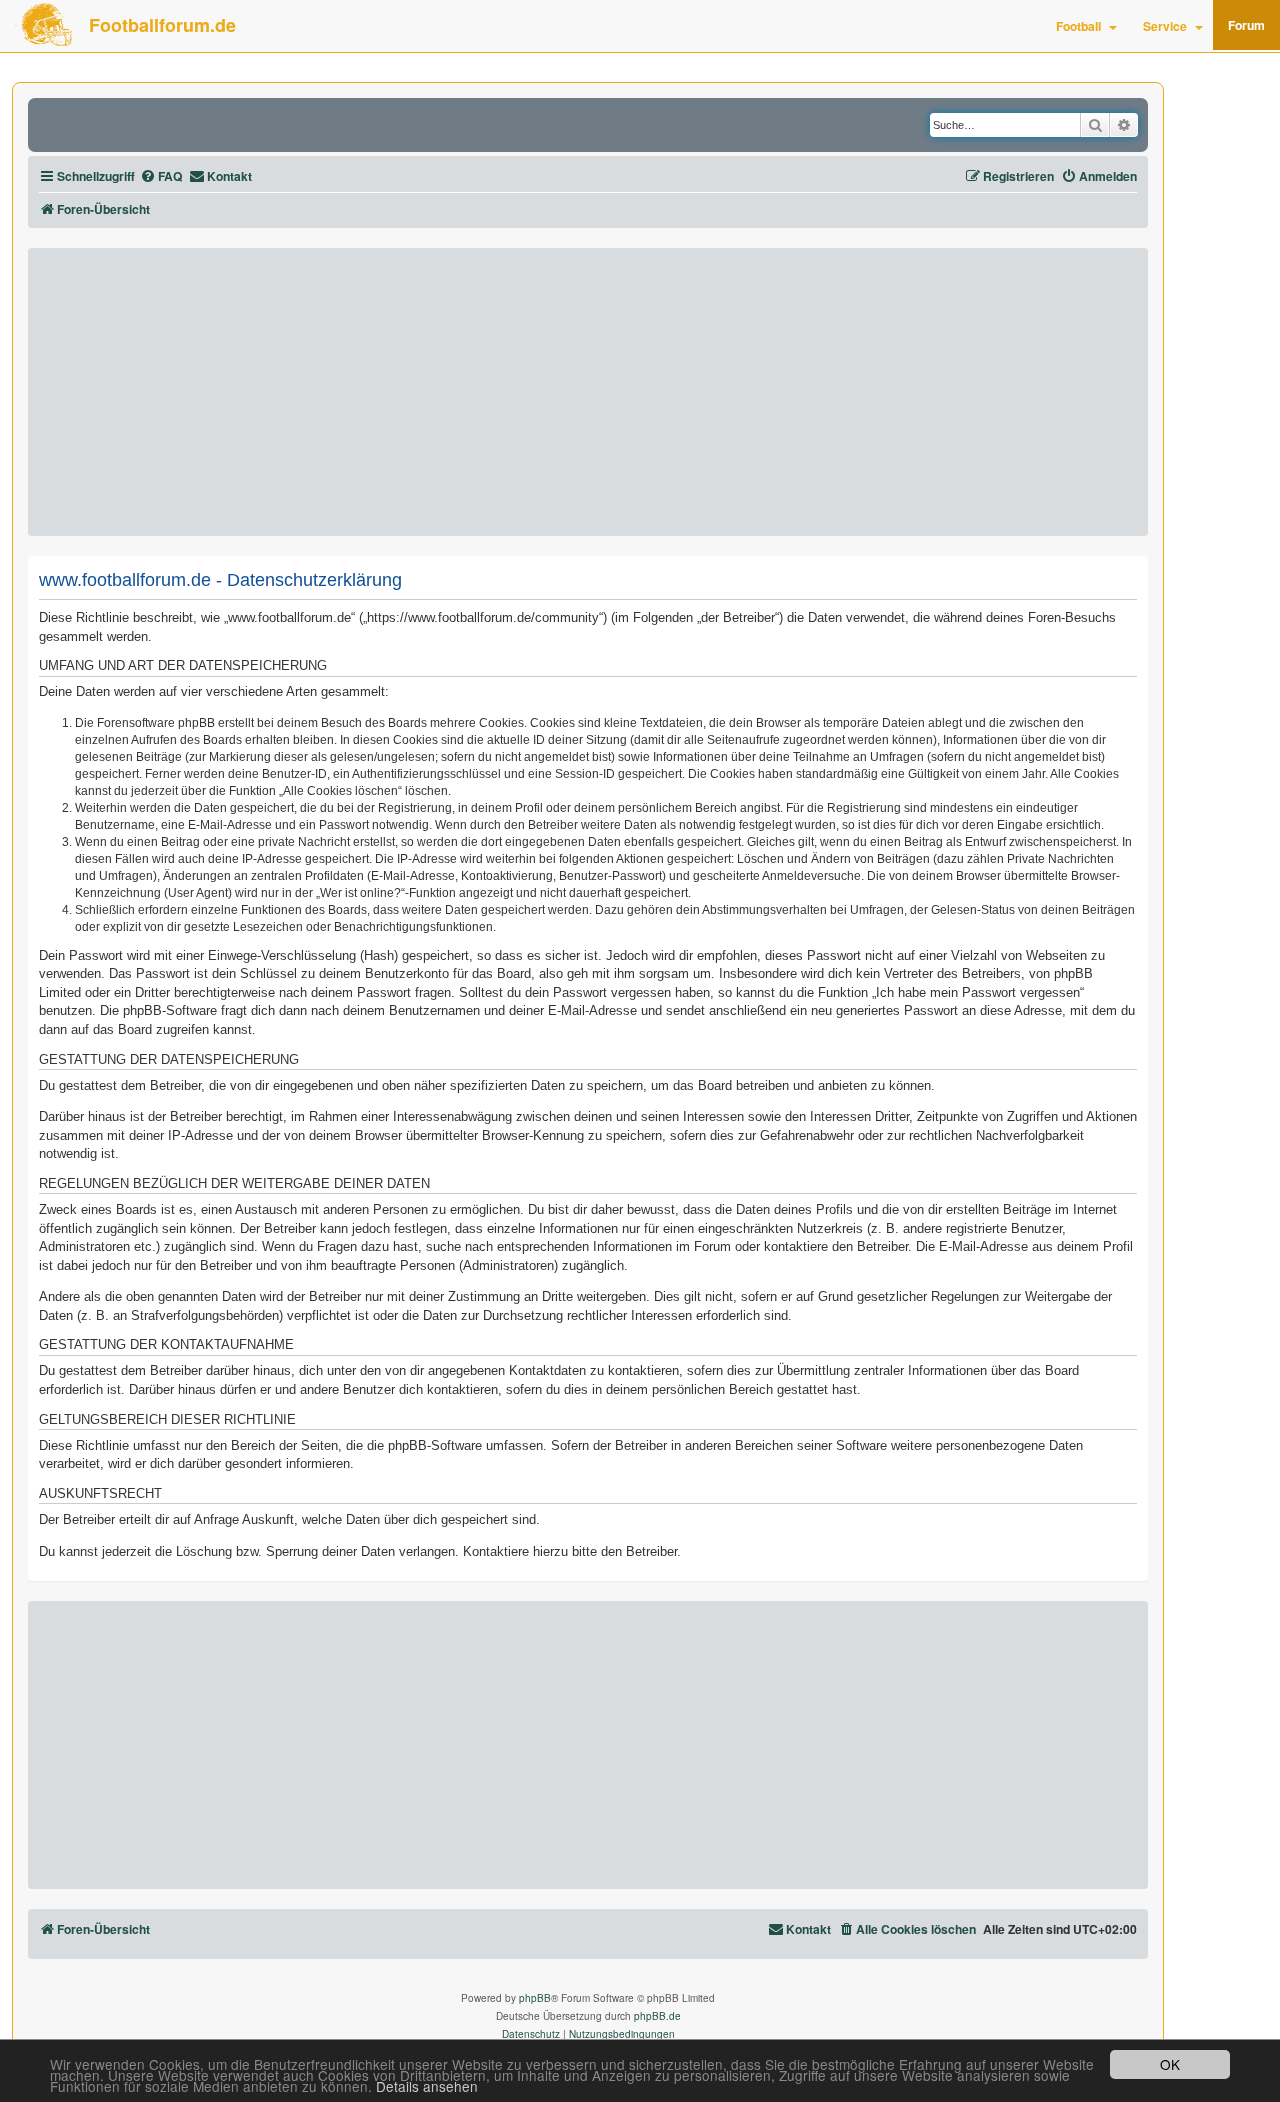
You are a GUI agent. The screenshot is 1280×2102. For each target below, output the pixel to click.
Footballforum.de (162, 25)
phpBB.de (657, 2016)
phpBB (535, 1998)
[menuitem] (161, 176)
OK (1170, 2064)
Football (1078, 26)
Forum (1246, 25)
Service (1165, 26)
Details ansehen (427, 2086)
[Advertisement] (588, 392)
